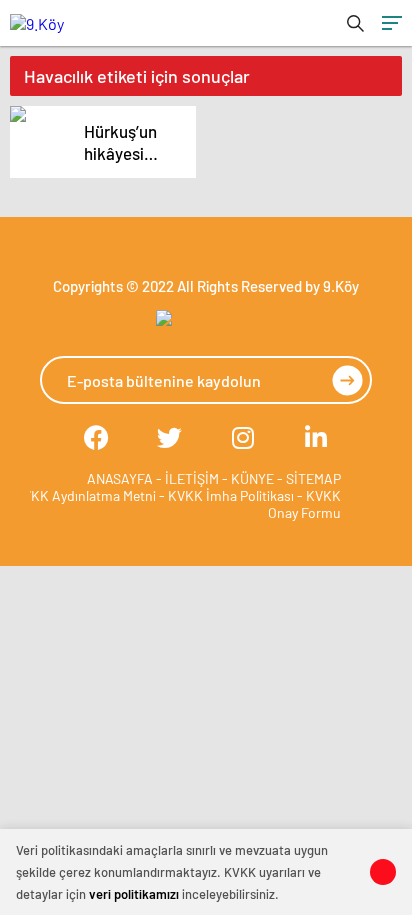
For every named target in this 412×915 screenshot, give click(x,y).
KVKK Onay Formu (304, 504)
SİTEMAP (313, 478)
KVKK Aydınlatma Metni (85, 495)
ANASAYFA (120, 478)
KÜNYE (252, 478)
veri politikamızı (134, 894)
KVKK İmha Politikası (231, 495)
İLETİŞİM (192, 478)
